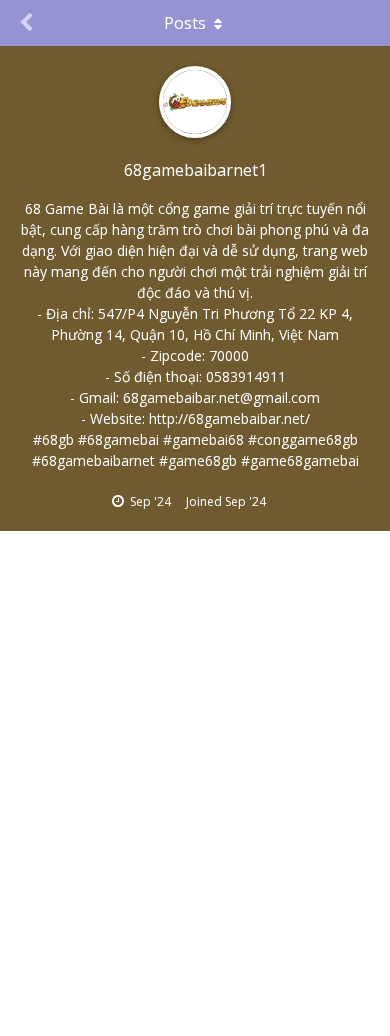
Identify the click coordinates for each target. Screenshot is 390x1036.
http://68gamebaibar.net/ (229, 418)
